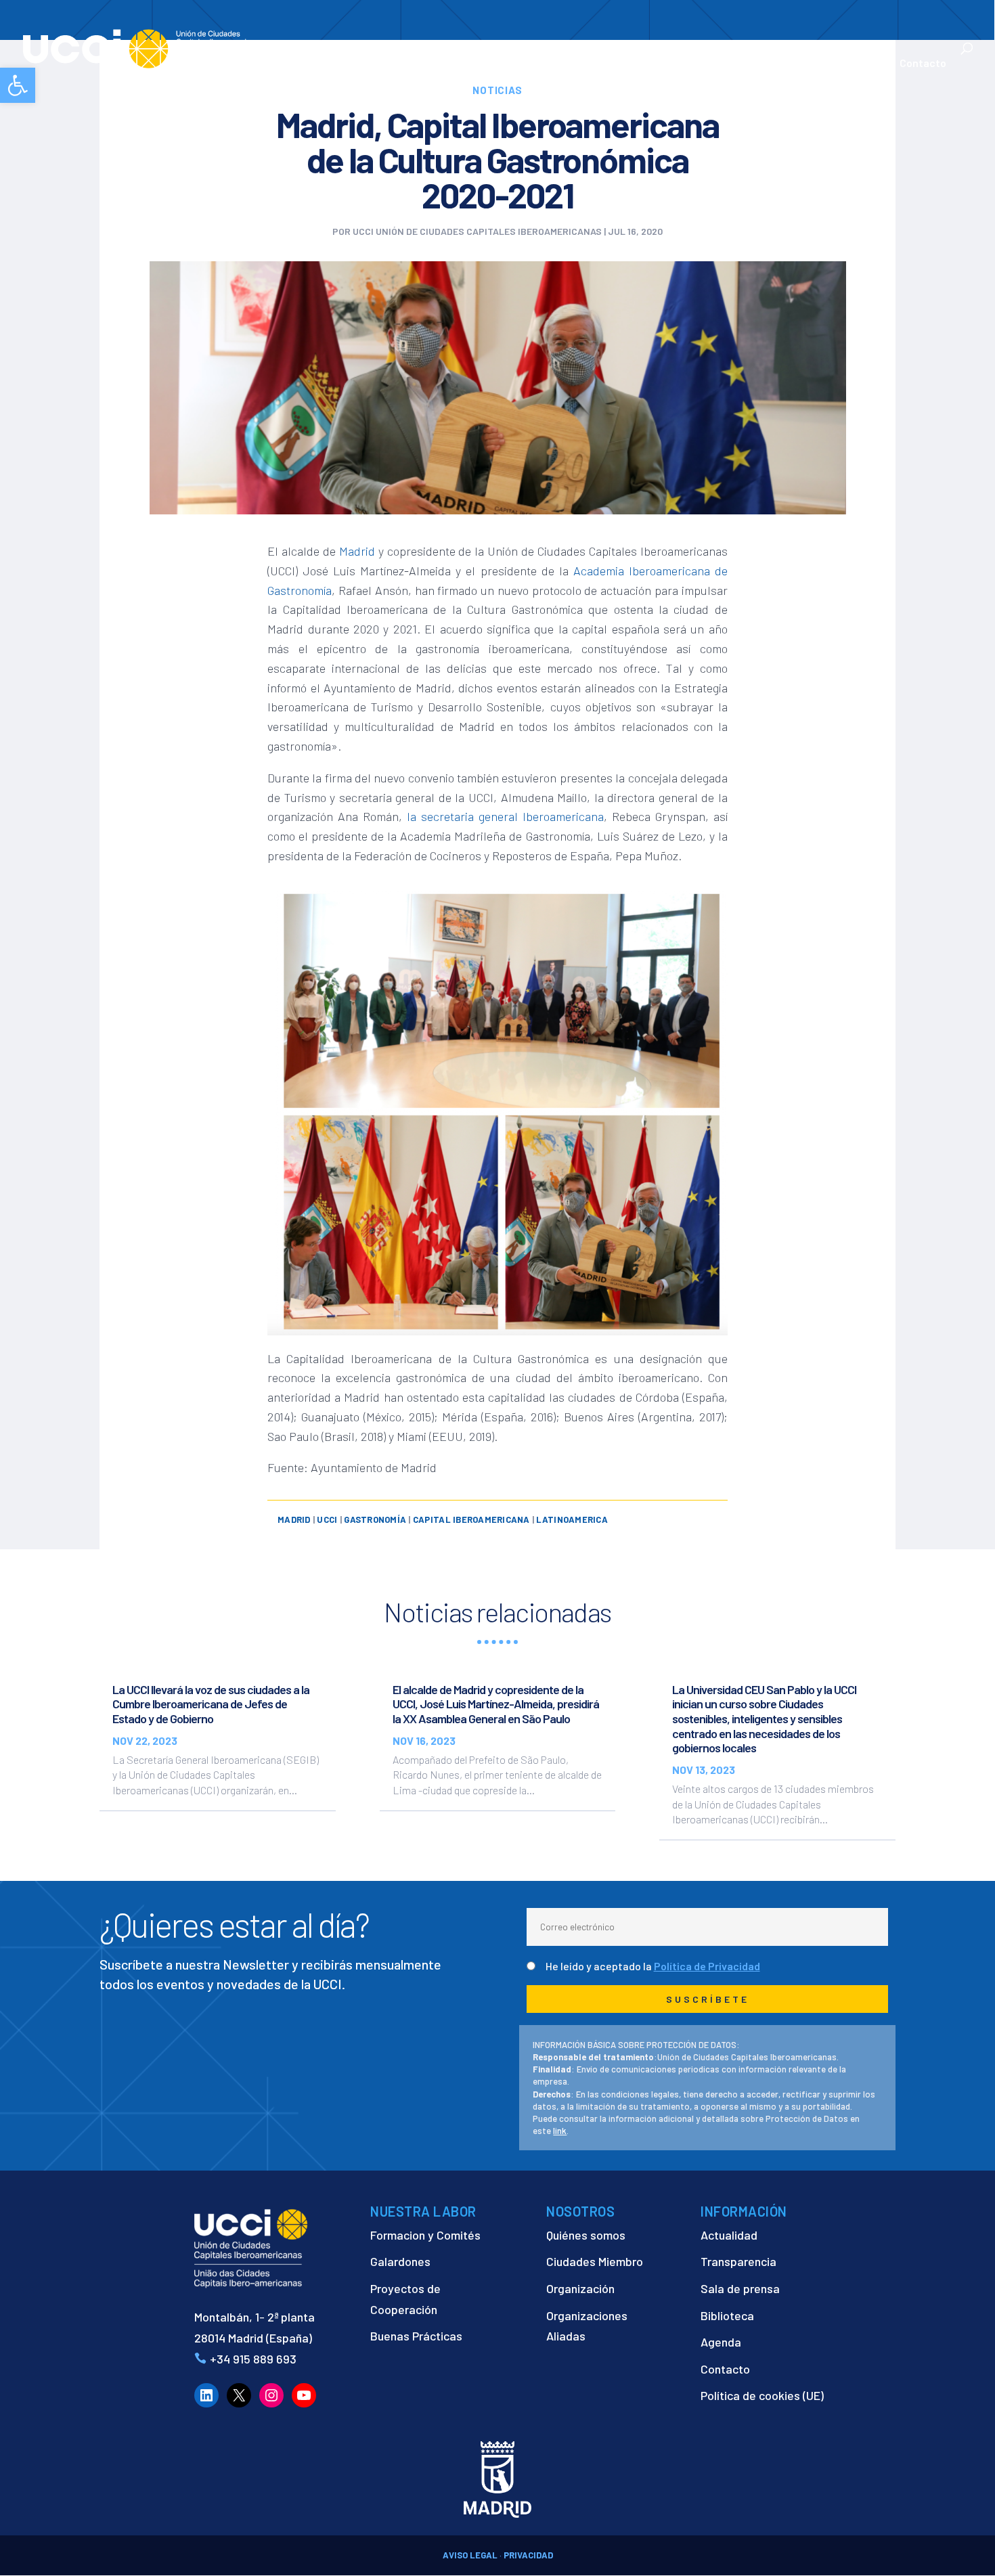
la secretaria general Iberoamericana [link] (505, 816)
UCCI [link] (327, 1519)
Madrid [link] (357, 551)
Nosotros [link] (389, 64)
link (560, 2131)
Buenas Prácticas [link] (416, 2336)
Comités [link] (627, 64)
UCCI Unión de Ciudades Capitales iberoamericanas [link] (477, 231)
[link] (18, 85)
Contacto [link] (923, 64)
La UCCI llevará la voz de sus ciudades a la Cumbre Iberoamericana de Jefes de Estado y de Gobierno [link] (211, 1704)
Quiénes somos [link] (586, 2235)
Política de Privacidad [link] (707, 1966)
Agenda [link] (721, 2342)
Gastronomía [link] (375, 1519)
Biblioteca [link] (727, 2315)
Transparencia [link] (738, 2261)
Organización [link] (580, 2288)
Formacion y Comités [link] (425, 2235)
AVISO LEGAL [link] (470, 2555)
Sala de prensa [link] (740, 2288)
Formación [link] (562, 64)
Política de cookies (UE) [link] (762, 2395)
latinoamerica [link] (572, 1519)
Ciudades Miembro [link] (595, 2261)
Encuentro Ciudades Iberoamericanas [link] (731, 56)
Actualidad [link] (842, 64)
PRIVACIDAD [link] (528, 2555)
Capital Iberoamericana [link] (471, 1519)
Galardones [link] (400, 2261)
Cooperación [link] (474, 64)
